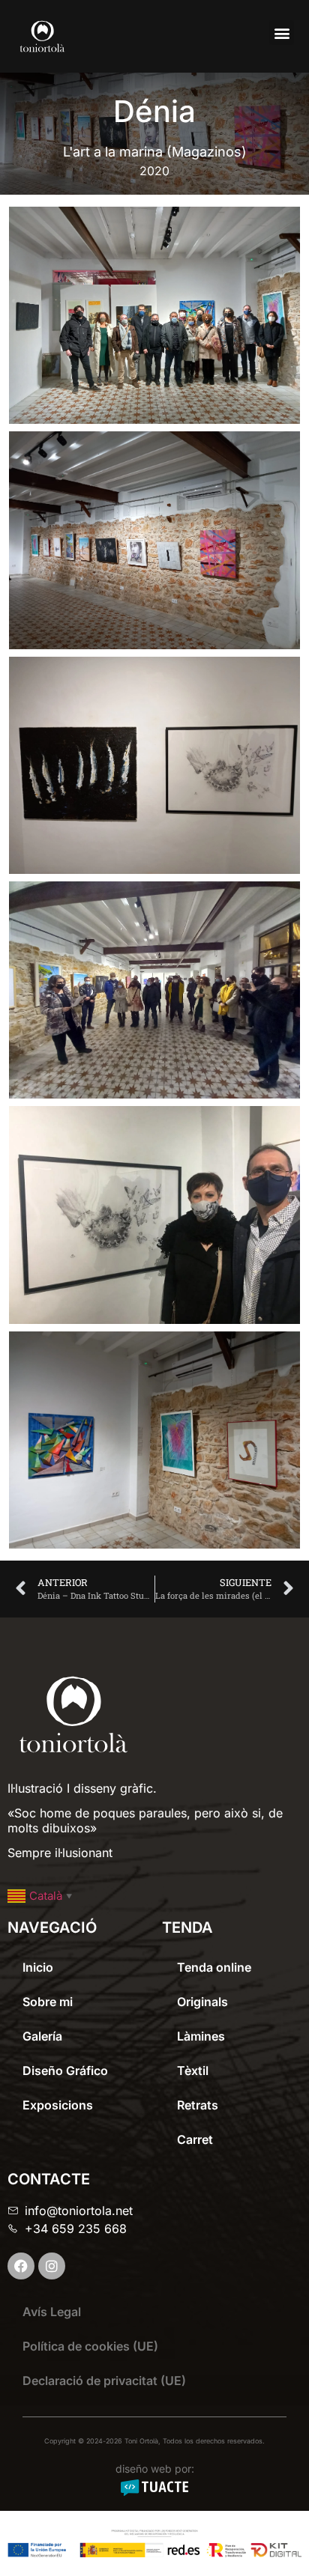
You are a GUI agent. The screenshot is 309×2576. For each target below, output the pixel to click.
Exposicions (58, 2105)
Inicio (38, 1967)
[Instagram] (52, 2266)
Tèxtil (193, 2071)
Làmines (201, 2036)
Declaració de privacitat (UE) (104, 2381)
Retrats (198, 2105)
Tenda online (214, 1967)
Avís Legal (52, 2312)
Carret (195, 2139)
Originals (202, 2002)
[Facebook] (21, 2266)
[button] (282, 33)
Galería (42, 2036)
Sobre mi (48, 2002)
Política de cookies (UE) (90, 2346)
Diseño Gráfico (65, 2071)
